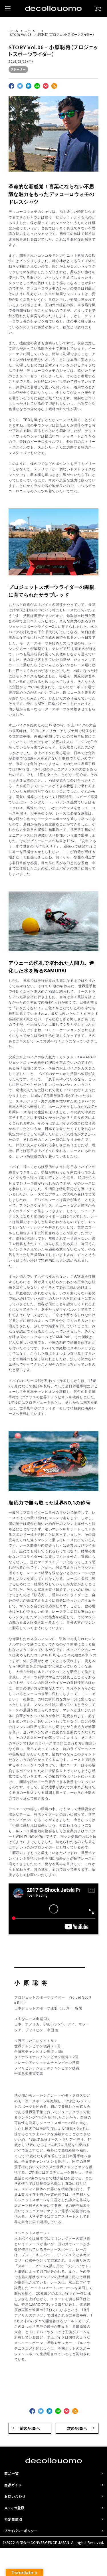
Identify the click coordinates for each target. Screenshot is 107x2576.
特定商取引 (13, 2519)
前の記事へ (30, 2428)
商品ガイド (13, 2485)
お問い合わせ (15, 2496)
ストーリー (18, 69)
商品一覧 (12, 2473)
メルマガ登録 (14, 2508)
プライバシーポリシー (21, 2531)
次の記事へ (77, 2428)
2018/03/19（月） (21, 61)
